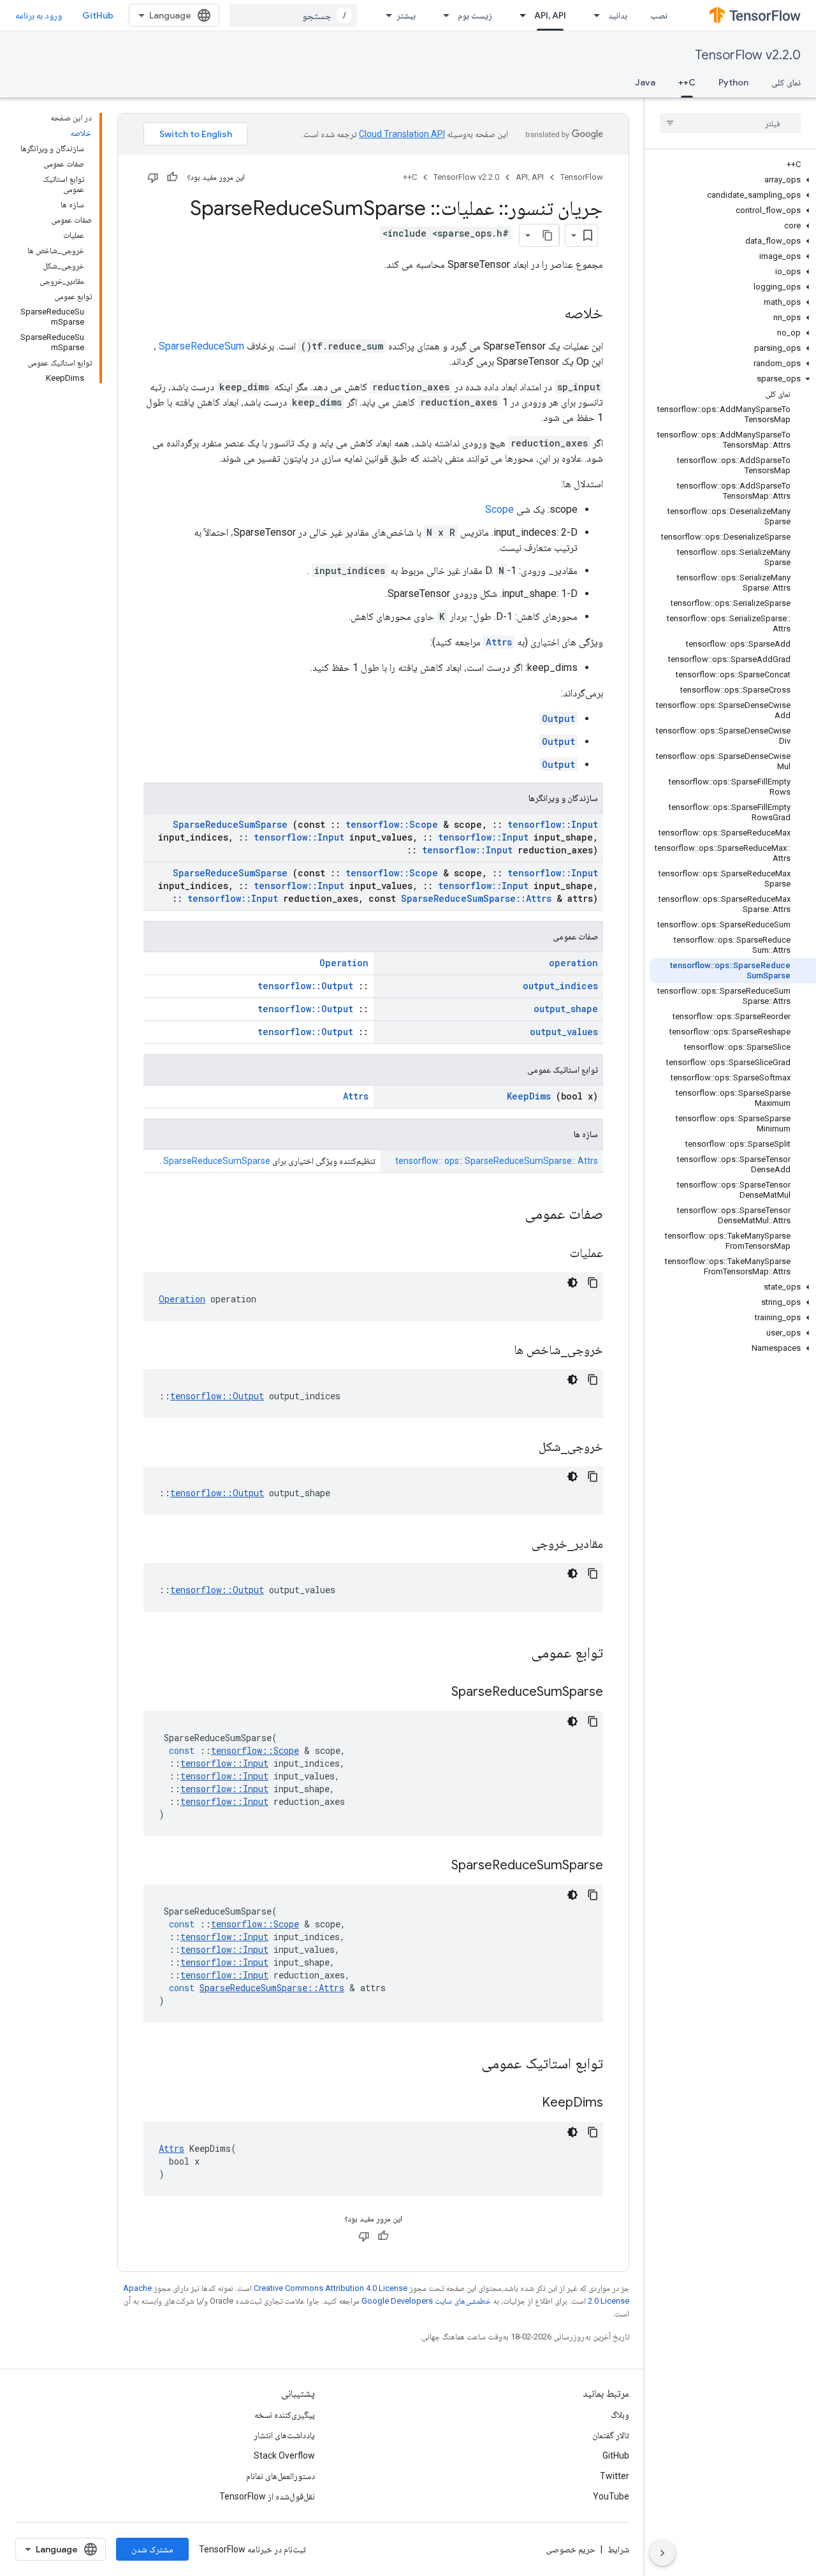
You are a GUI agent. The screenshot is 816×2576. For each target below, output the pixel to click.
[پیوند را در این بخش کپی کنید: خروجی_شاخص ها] (498, 1351)
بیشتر (406, 15)
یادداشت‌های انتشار (284, 2435)
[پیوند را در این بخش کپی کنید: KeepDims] (526, 2103)
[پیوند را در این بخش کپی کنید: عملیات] (554, 1254)
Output (558, 718)
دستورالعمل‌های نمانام (280, 2476)
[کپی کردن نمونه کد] (593, 1283)
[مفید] (172, 177)
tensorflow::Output (305, 986)
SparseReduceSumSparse (230, 824)
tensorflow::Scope (392, 824)
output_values (564, 1032)
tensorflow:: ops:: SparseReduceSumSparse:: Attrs (497, 1161)
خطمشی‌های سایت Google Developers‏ (426, 2301)
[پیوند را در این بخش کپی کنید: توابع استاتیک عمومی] (465, 2064)
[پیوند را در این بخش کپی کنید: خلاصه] (551, 314)
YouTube (611, 2496)
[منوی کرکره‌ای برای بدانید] (593, 15)
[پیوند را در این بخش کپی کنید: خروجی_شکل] (523, 1448)
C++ (687, 82)
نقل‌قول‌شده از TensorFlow (267, 2496)
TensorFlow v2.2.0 (748, 55)
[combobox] (293, 15)
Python (733, 82)
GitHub (98, 15)
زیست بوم (475, 15)
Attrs (499, 642)
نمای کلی (786, 82)
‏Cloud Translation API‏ (402, 134)
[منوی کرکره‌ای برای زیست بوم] (442, 15)
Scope (499, 509)
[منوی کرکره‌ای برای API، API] (519, 15)
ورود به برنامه (39, 15)
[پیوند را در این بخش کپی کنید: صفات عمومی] (508, 1215)
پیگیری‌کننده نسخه (285, 2415)
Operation (344, 963)
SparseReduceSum (201, 346)
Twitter (615, 2476)
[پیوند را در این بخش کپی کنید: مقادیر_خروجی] (516, 1545)
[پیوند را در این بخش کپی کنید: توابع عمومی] (514, 1654)
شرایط (618, 2549)
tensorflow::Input (553, 824)
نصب (659, 15)
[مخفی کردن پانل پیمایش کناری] (662, 2553)
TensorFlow (582, 177)
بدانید (618, 15)
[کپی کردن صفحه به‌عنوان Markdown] (548, 235)
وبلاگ (620, 2415)
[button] (733, 180)
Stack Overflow (284, 2455)
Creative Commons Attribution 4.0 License (331, 2288)
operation (573, 963)
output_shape (566, 1009)
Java (645, 82)
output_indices (560, 986)
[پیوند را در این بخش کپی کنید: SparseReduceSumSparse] (435, 1693)
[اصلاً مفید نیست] (153, 177)
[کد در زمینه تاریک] (572, 1283)
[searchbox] (730, 123)
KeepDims (529, 1096)
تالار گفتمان (611, 2435)
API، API (550, 15)
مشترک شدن (152, 2549)
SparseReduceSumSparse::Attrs (476, 898)
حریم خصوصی (571, 2549)
